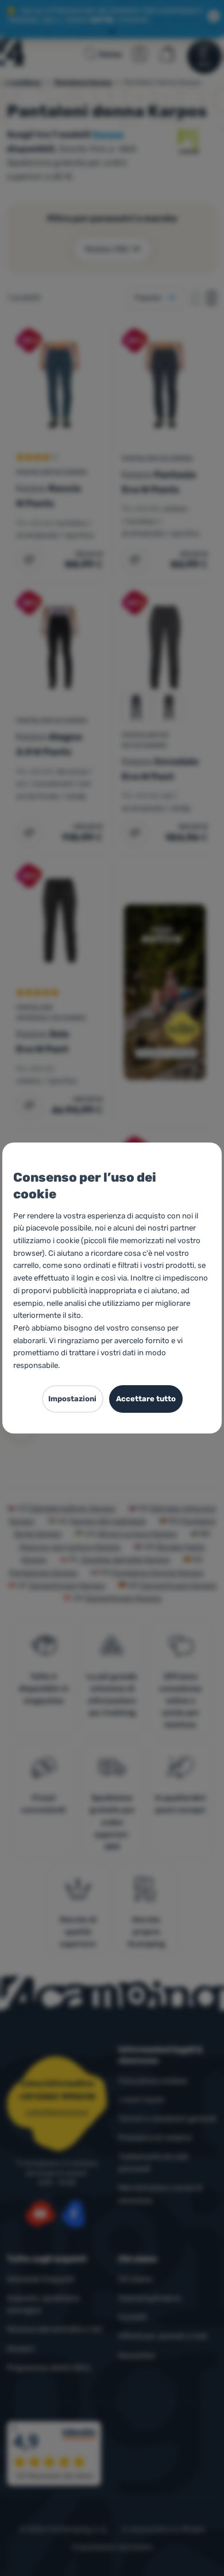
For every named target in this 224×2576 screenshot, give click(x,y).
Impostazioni (72, 1399)
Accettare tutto (146, 1399)
